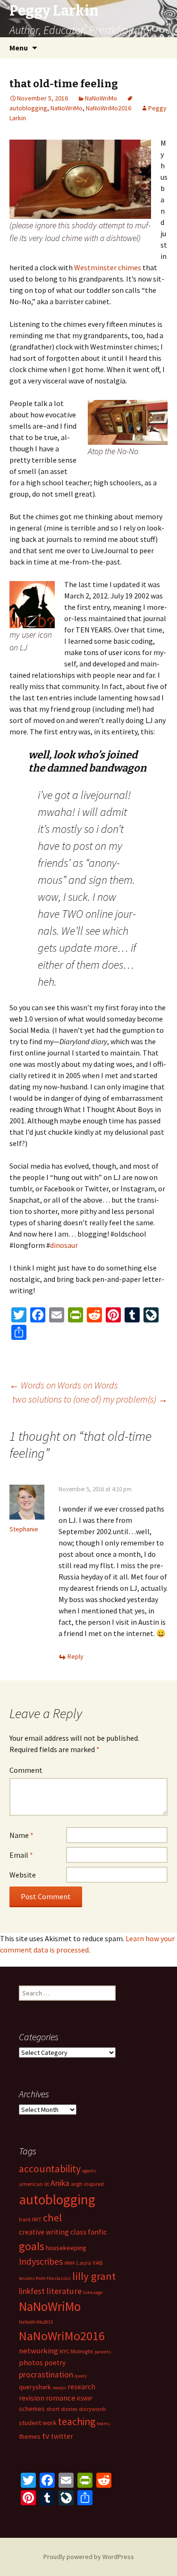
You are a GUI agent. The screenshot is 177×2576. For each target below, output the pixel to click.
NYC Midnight (76, 2351)
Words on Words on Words (64, 1385)
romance (61, 2398)
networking (38, 2351)
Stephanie (24, 1529)
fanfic (97, 2232)
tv (46, 2436)
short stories (62, 2409)
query (81, 2376)
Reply (76, 1656)
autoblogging (57, 2199)
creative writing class (53, 2232)
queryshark (35, 2387)
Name (21, 1835)
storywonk (92, 2409)
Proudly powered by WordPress (89, 2557)
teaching (77, 2422)
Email (21, 1855)
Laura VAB (89, 2263)
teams (103, 2423)
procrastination (46, 2375)
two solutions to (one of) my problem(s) (90, 1399)
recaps (59, 2388)
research (81, 2387)
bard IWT (30, 2219)
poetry (55, 2363)
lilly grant (94, 2276)
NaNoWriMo (101, 98)
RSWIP (84, 2398)
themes (30, 2436)
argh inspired (87, 2184)
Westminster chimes (108, 267)
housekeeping (66, 2248)
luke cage (93, 2292)
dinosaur (64, 1245)
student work (38, 2423)
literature (64, 2291)
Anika (60, 2183)
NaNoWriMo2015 (36, 2322)
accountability (50, 2169)
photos (31, 2362)
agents (89, 2171)
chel (52, 2218)
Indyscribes (41, 2261)
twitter (62, 2436)
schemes (32, 2409)
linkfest (32, 2291)
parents (103, 2352)
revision (32, 2398)
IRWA (70, 2263)
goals (32, 2246)
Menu (19, 48)
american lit (34, 2184)
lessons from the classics (45, 2278)
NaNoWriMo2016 (109, 108)
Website (23, 1875)
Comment (26, 1770)
